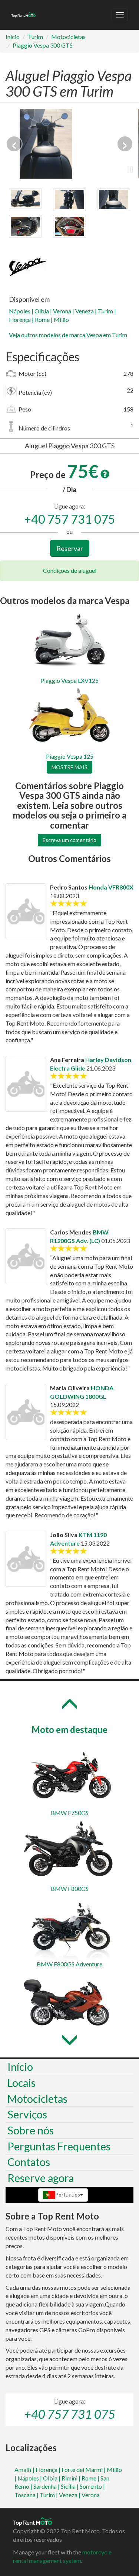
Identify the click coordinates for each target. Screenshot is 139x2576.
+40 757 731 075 (70, 519)
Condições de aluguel (70, 570)
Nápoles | (22, 311)
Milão (61, 319)
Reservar (70, 548)
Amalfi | (25, 2470)
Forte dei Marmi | (84, 2470)
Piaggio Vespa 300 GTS (43, 45)
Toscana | (27, 2495)
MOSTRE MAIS (69, 767)
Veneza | (87, 311)
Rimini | (72, 2478)
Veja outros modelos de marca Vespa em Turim (68, 335)
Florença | (22, 319)
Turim (35, 37)
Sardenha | (47, 2486)
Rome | (44, 319)
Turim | (107, 311)
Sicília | (70, 2486)
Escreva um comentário (69, 840)
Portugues (68, 2194)
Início (13, 37)
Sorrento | (92, 2486)
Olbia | (44, 311)
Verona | (64, 311)
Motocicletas (68, 37)
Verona (91, 2495)
